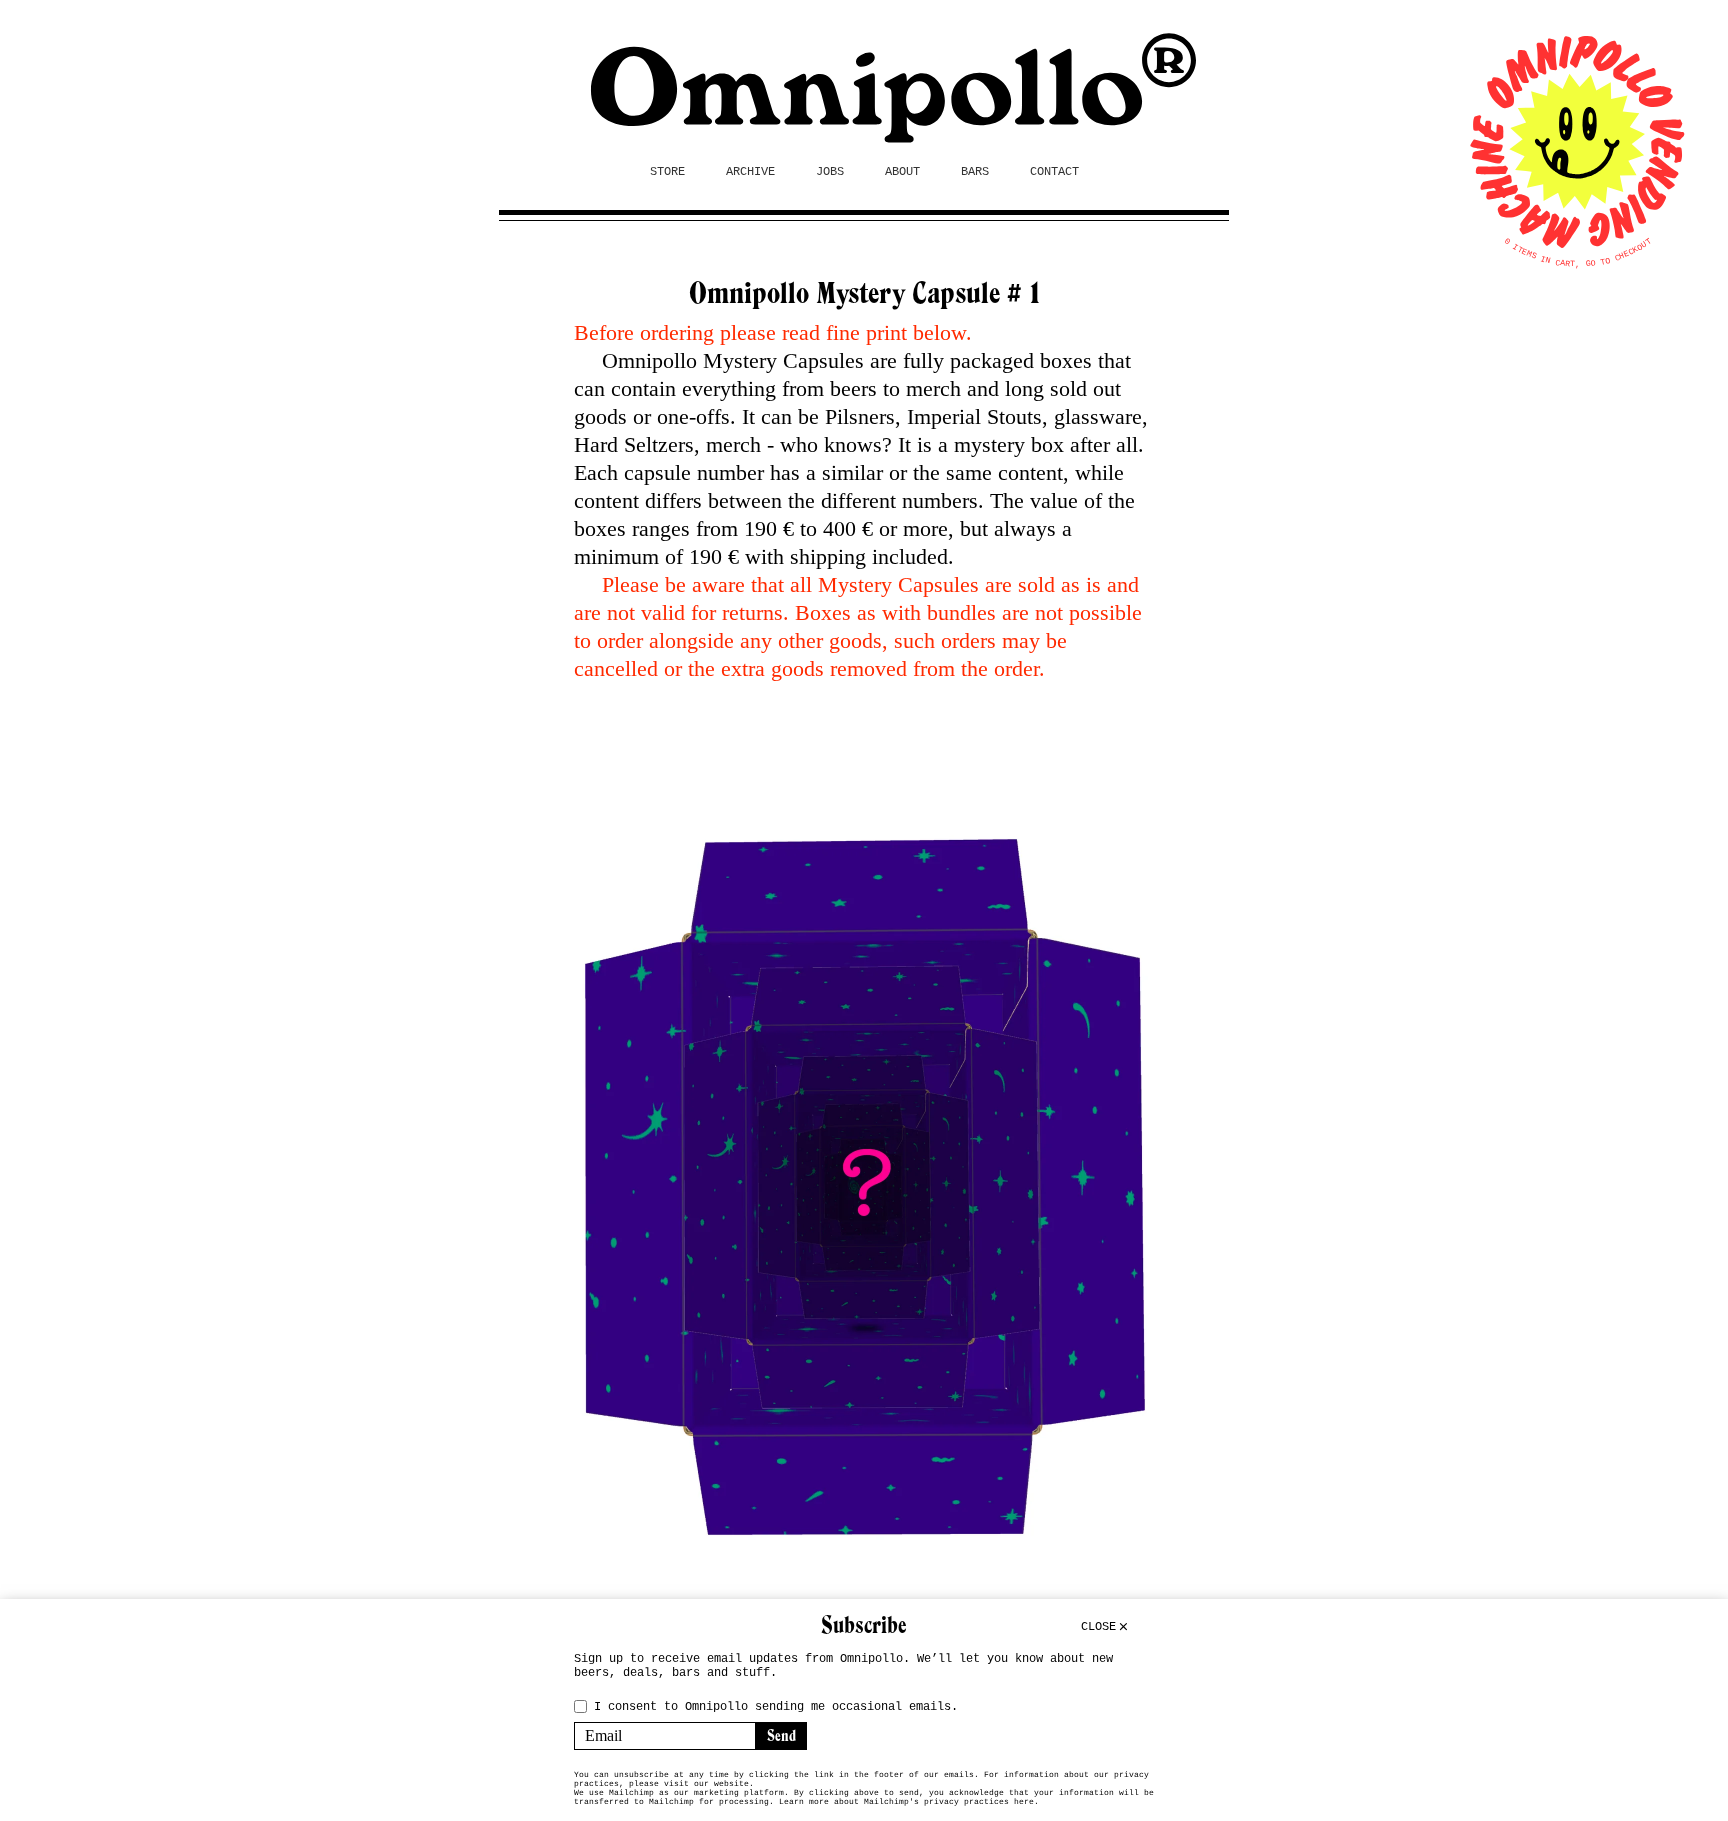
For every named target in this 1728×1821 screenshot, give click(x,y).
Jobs (830, 172)
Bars (975, 172)
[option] (864, 1182)
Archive (750, 172)
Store (667, 172)
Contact (1054, 172)
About (902, 172)
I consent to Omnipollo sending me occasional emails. (776, 1707)
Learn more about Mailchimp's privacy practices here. (909, 1801)
